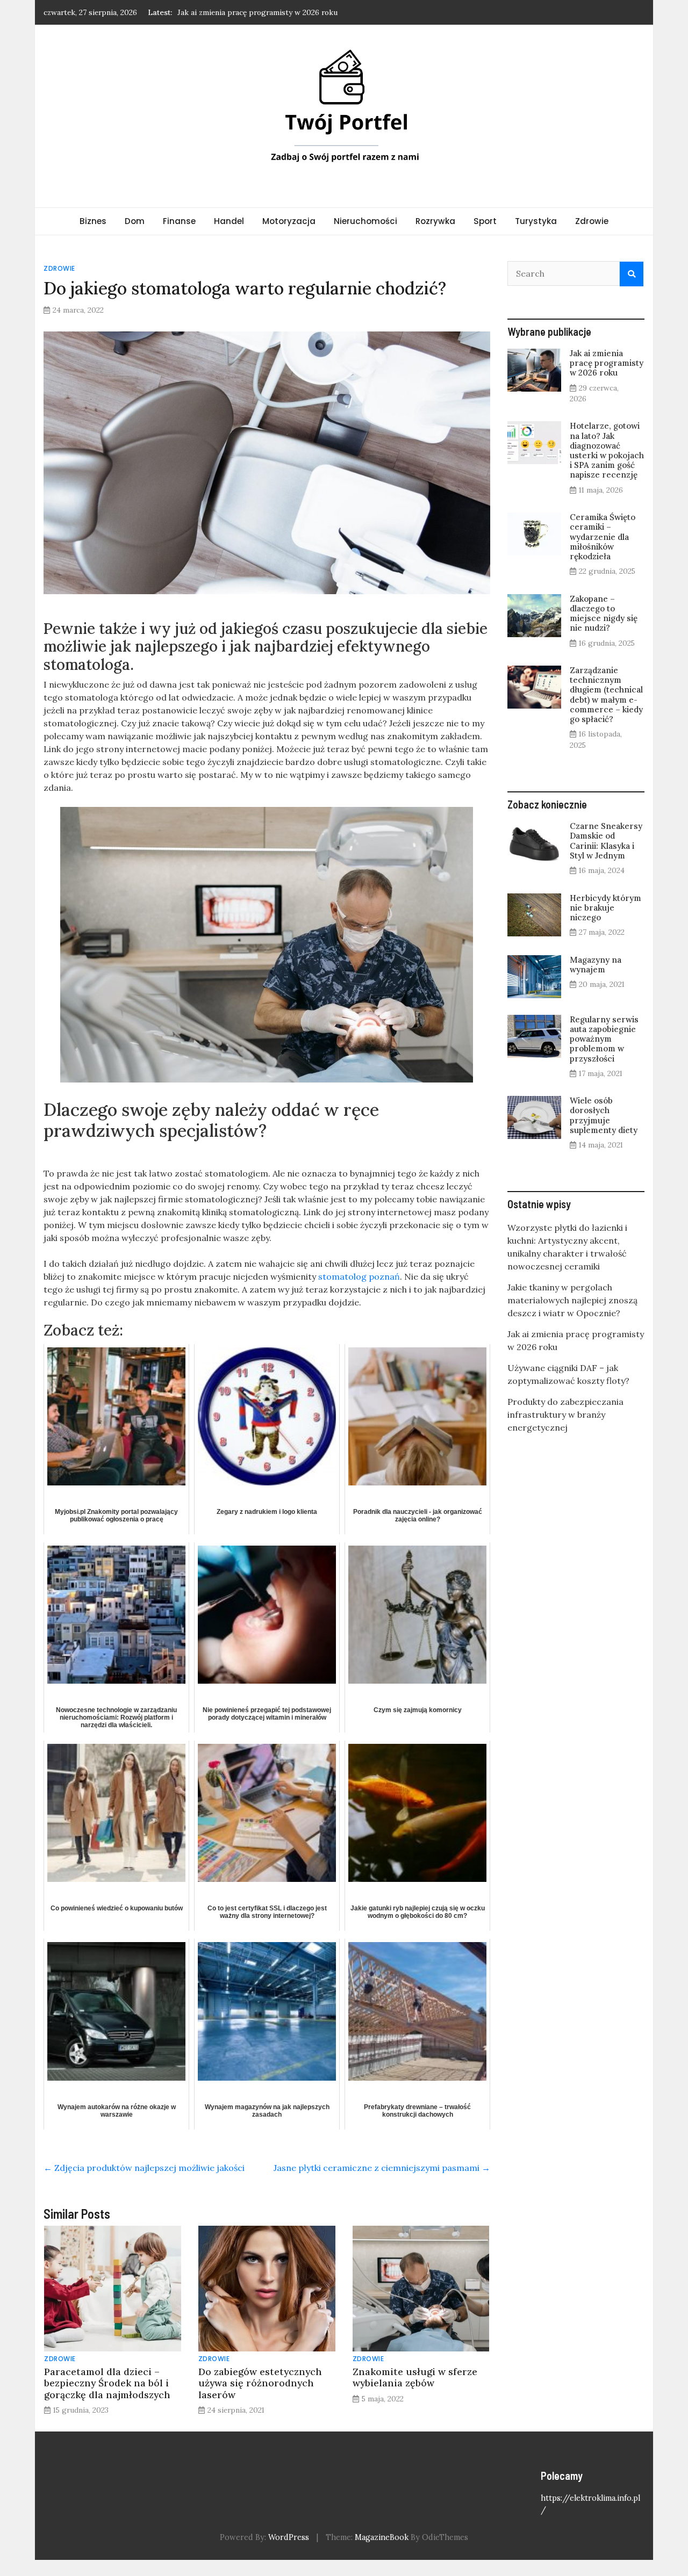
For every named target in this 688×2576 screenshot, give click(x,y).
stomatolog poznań (359, 1276)
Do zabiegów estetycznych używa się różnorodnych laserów (260, 2383)
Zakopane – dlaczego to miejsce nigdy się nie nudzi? (604, 614)
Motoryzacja (289, 221)
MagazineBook (382, 2537)
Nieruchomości (365, 221)
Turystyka (536, 221)
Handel (229, 221)
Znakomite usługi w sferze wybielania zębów (415, 2377)
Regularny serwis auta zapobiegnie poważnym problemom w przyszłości (604, 1039)
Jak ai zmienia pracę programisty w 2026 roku (607, 363)
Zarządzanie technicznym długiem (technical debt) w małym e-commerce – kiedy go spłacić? (606, 695)
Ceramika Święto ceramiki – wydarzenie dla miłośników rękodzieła (603, 537)
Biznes (93, 221)
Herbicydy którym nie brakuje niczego (605, 908)
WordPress (289, 2537)
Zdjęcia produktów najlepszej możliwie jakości (144, 2168)
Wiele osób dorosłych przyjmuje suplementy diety (604, 1115)
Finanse (179, 221)
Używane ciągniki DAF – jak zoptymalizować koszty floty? (278, 12)
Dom (135, 221)
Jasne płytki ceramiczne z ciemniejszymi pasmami (382, 2168)
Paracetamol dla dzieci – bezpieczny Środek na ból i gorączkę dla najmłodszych (107, 2383)
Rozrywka (435, 221)
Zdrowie (592, 221)
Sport (485, 221)
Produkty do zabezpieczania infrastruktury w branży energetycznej (565, 1415)
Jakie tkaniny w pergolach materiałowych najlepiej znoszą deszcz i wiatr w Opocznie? (572, 1300)
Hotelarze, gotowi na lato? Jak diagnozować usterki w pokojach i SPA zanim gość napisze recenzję (607, 450)
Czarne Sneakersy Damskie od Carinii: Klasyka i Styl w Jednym (606, 841)
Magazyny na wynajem (596, 965)
